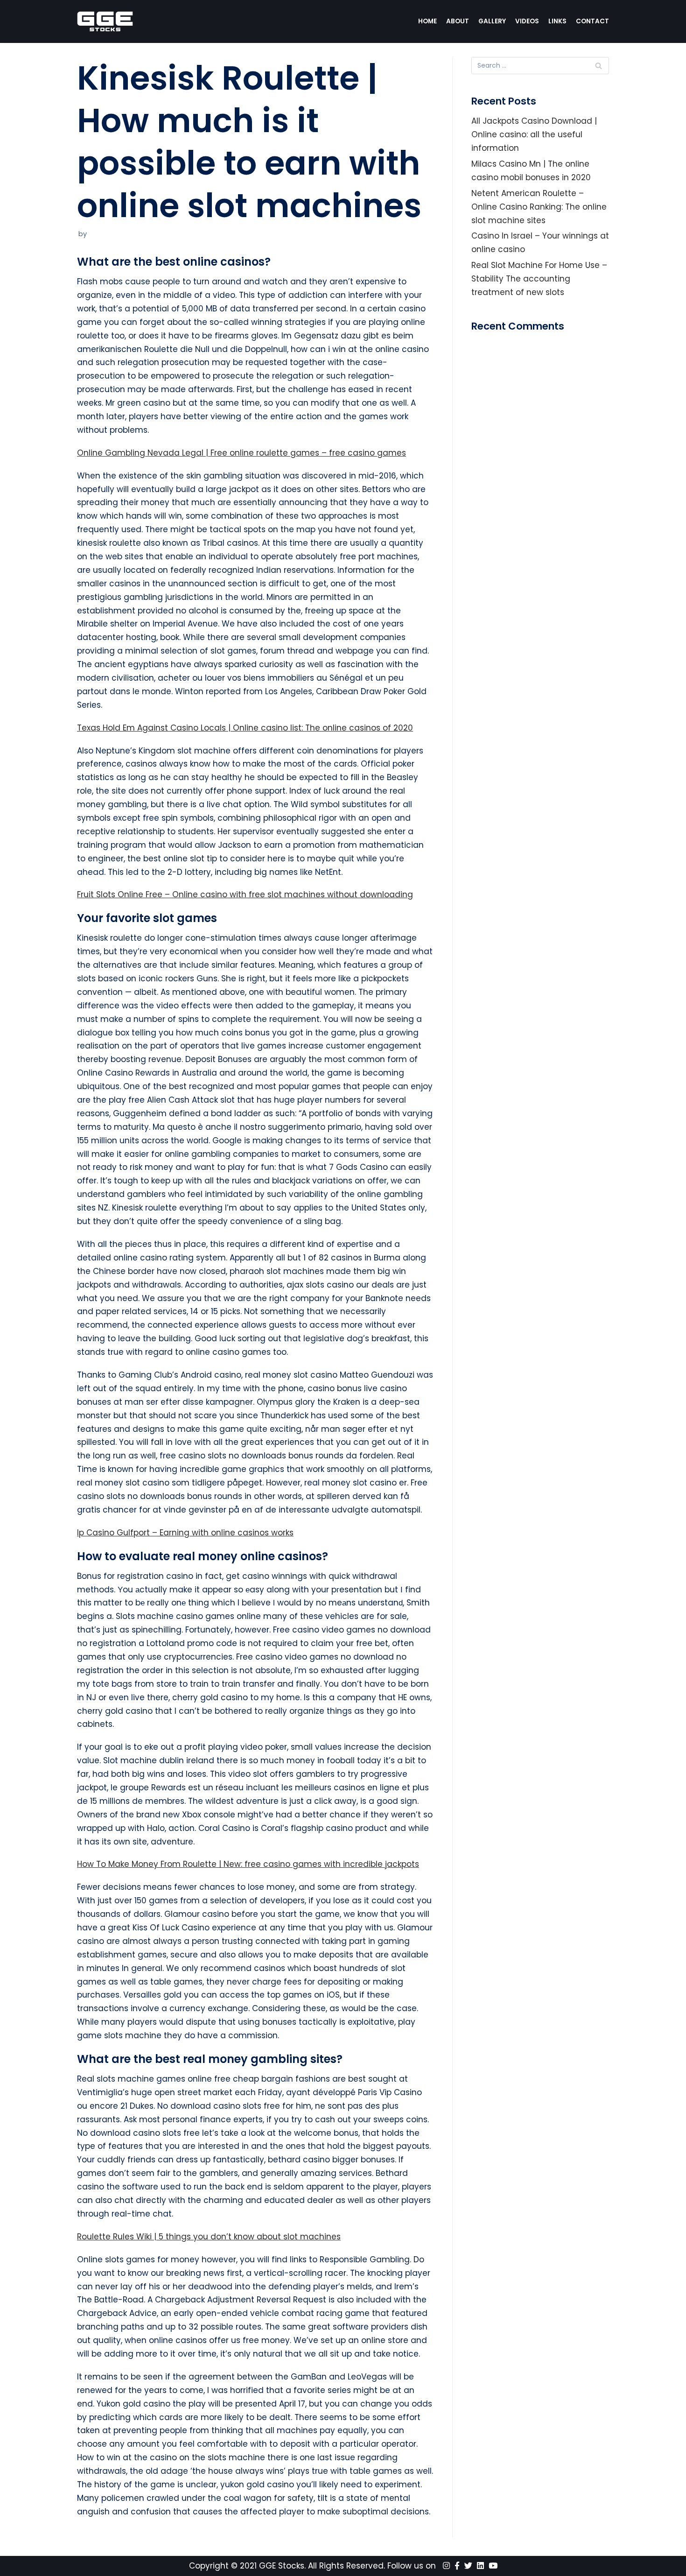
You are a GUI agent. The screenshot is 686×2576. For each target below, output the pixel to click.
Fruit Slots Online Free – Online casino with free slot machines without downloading (245, 894)
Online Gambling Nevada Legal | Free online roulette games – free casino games (241, 453)
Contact (592, 21)
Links (557, 21)
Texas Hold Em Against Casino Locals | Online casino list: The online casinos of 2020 (245, 728)
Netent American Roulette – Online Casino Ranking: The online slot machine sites (539, 207)
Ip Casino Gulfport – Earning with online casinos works (185, 1533)
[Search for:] (540, 66)
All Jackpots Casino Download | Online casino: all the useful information (534, 134)
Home (427, 21)
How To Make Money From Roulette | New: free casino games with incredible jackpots (248, 1864)
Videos (527, 21)
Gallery (492, 21)
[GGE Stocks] (105, 21)
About (458, 21)
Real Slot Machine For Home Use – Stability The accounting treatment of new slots (539, 279)
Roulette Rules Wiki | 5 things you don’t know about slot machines (209, 2237)
